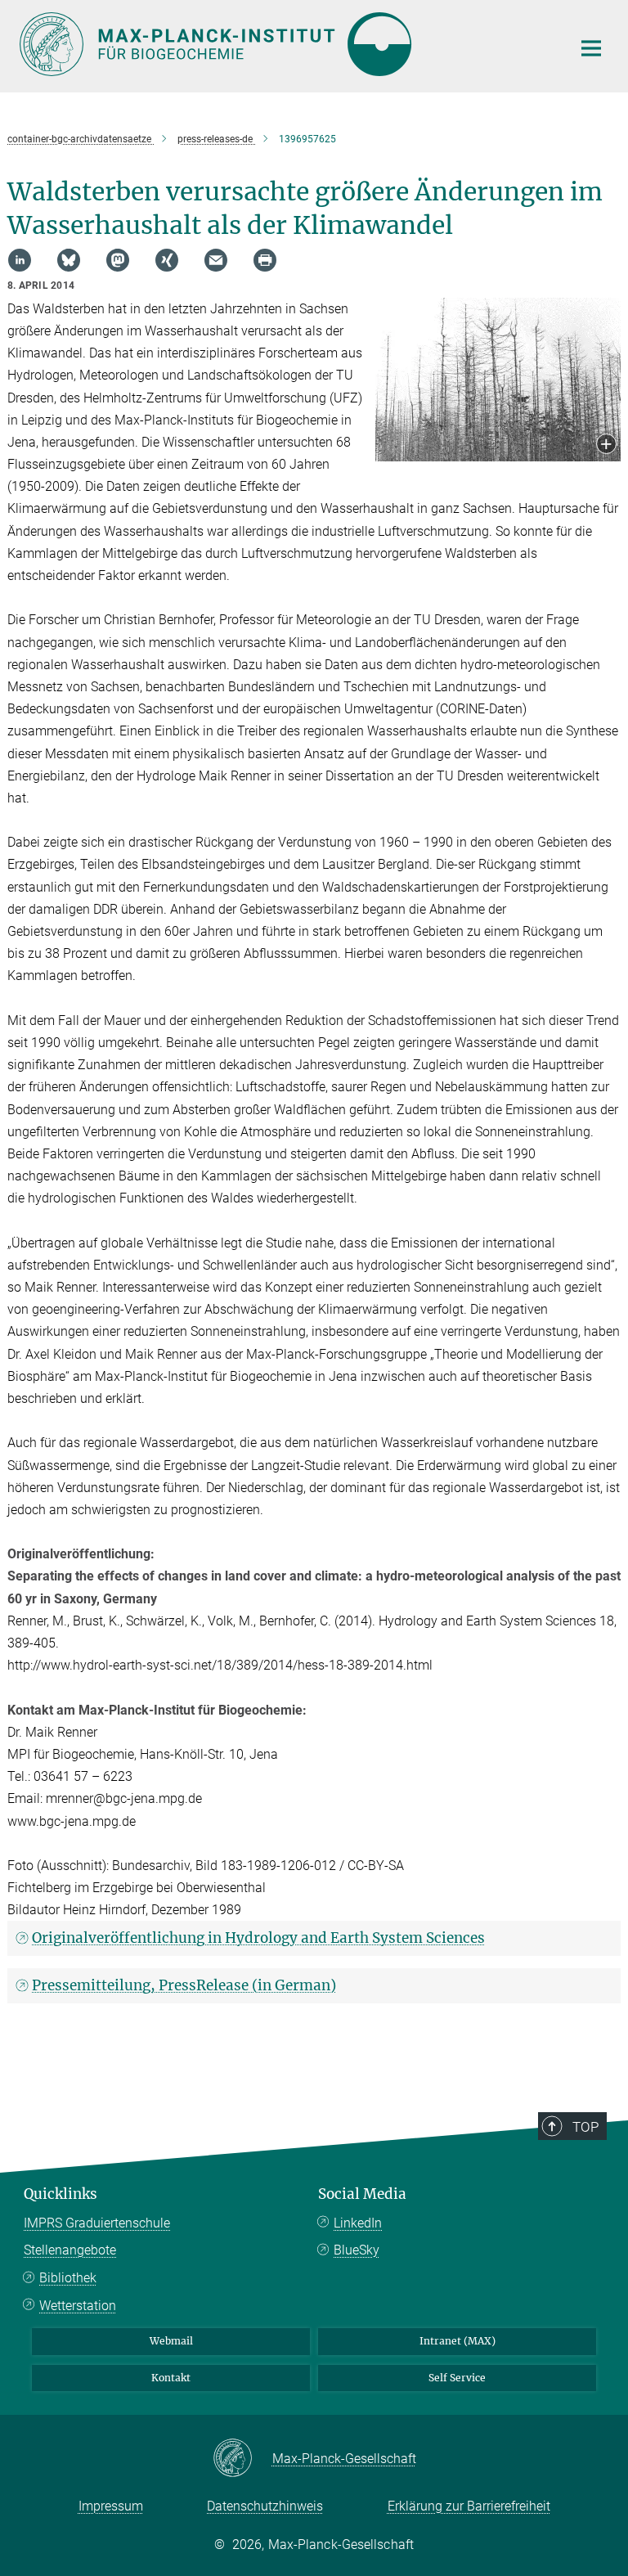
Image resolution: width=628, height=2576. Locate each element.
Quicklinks (61, 2194)
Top (585, 2127)
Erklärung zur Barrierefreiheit (469, 2506)
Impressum (111, 2506)
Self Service (457, 2378)
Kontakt (171, 2378)
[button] (606, 445)
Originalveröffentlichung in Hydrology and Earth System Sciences (258, 1938)
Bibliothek (68, 2278)
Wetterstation (78, 2306)
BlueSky (357, 2250)
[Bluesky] (69, 260)
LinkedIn (358, 2223)
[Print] (265, 260)
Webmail (171, 2341)
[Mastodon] (118, 260)
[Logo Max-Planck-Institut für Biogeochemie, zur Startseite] (285, 44)
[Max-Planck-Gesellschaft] (242, 2459)
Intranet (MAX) (458, 2341)
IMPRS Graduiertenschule (97, 2223)
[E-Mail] (216, 260)
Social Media (362, 2194)
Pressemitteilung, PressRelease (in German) (184, 1985)
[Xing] (167, 260)
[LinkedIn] (20, 260)
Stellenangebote (70, 2250)
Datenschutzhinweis (265, 2506)
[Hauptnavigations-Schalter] (591, 48)
